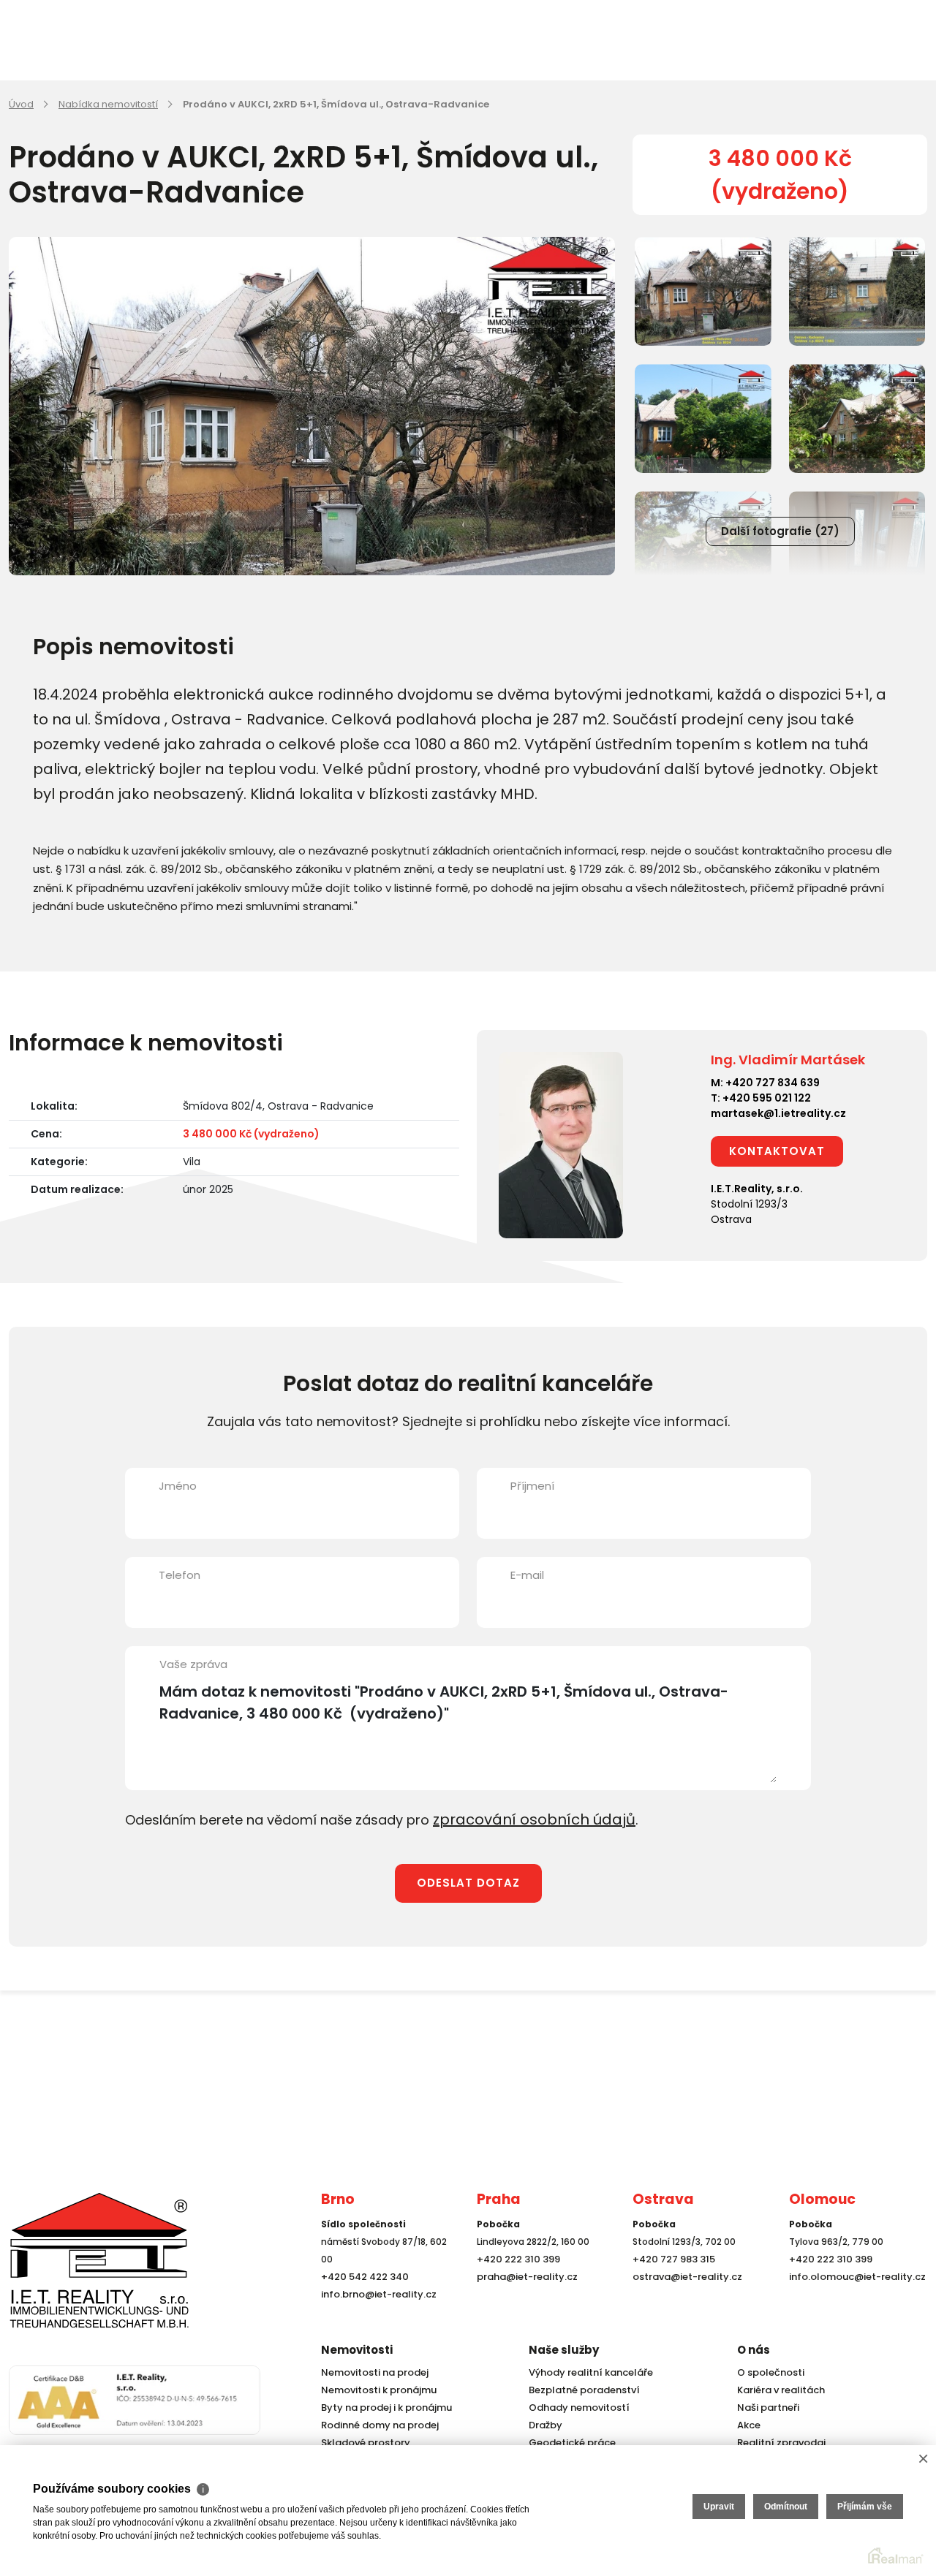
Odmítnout (786, 2507)
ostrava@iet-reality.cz (684, 2302)
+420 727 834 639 (773, 1083)
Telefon (180, 1575)
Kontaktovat (777, 1151)
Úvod (21, 104)
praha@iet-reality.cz (524, 2302)
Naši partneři (766, 2408)
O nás (754, 2350)
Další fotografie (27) (780, 531)
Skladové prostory (361, 2443)
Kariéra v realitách (777, 2390)
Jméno (178, 1486)
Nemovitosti (357, 2350)
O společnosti (769, 2372)
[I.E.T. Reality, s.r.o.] (82, 2272)
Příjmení (532, 1486)
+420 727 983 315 (671, 2285)
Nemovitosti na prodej (371, 2372)
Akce (748, 2425)
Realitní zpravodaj (777, 2443)
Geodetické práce (569, 2443)
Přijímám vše (865, 2507)
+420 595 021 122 (767, 1098)
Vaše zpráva (193, 1664)
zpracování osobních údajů (523, 1818)
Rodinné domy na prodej (376, 2425)
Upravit (719, 2507)
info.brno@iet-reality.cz (375, 2320)
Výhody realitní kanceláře (586, 2372)
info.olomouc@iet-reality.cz (853, 2302)
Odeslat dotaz (468, 1880)
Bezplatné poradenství (581, 2390)
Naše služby (564, 2350)
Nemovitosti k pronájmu (375, 2390)
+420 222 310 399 (515, 2285)
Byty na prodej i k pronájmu (382, 2408)
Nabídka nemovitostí (108, 104)
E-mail (527, 1575)
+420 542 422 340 (362, 2302)
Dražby (544, 2425)
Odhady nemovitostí (576, 2408)
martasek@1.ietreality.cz (778, 1113)
